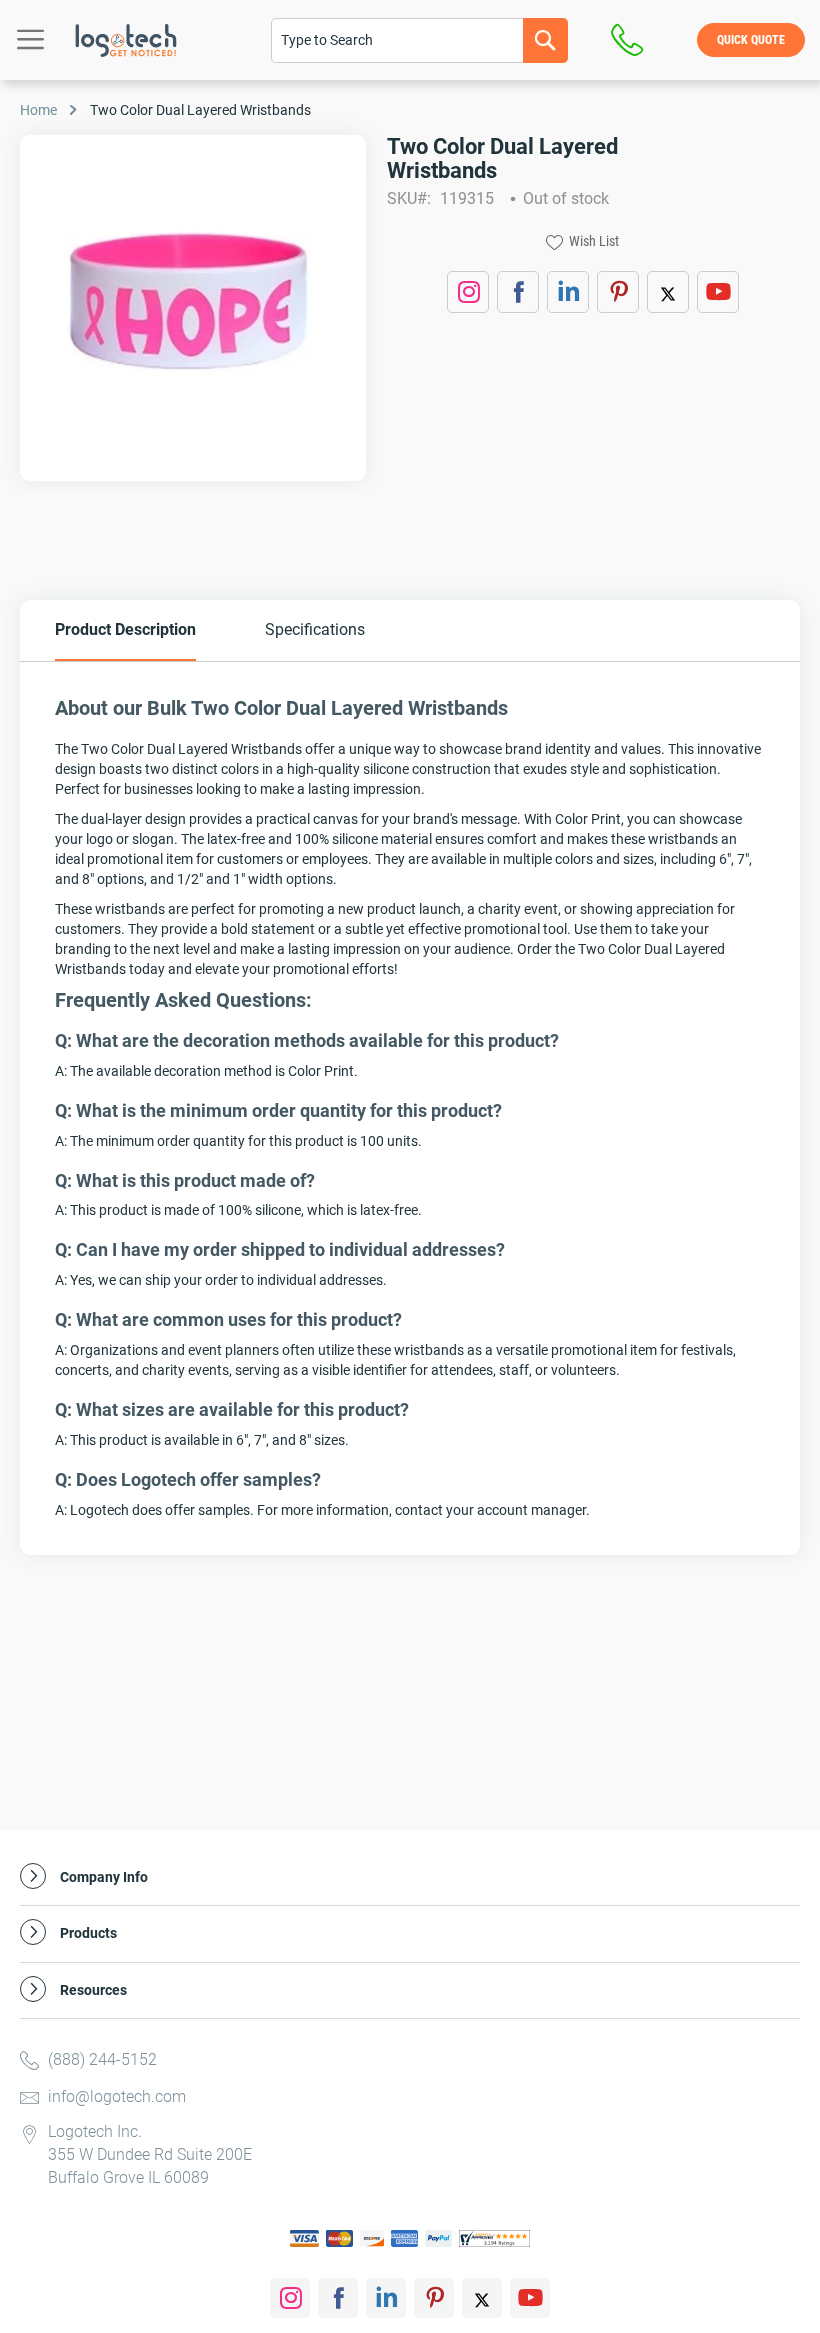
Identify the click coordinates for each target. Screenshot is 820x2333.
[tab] (125, 630)
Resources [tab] (93, 1990)
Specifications (315, 629)
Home (38, 110)
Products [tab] (88, 1933)
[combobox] (419, 40)
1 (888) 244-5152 (632, 40)
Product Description (125, 629)
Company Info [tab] (104, 1877)
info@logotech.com (117, 2096)
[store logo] (126, 40)
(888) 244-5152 (102, 2059)
